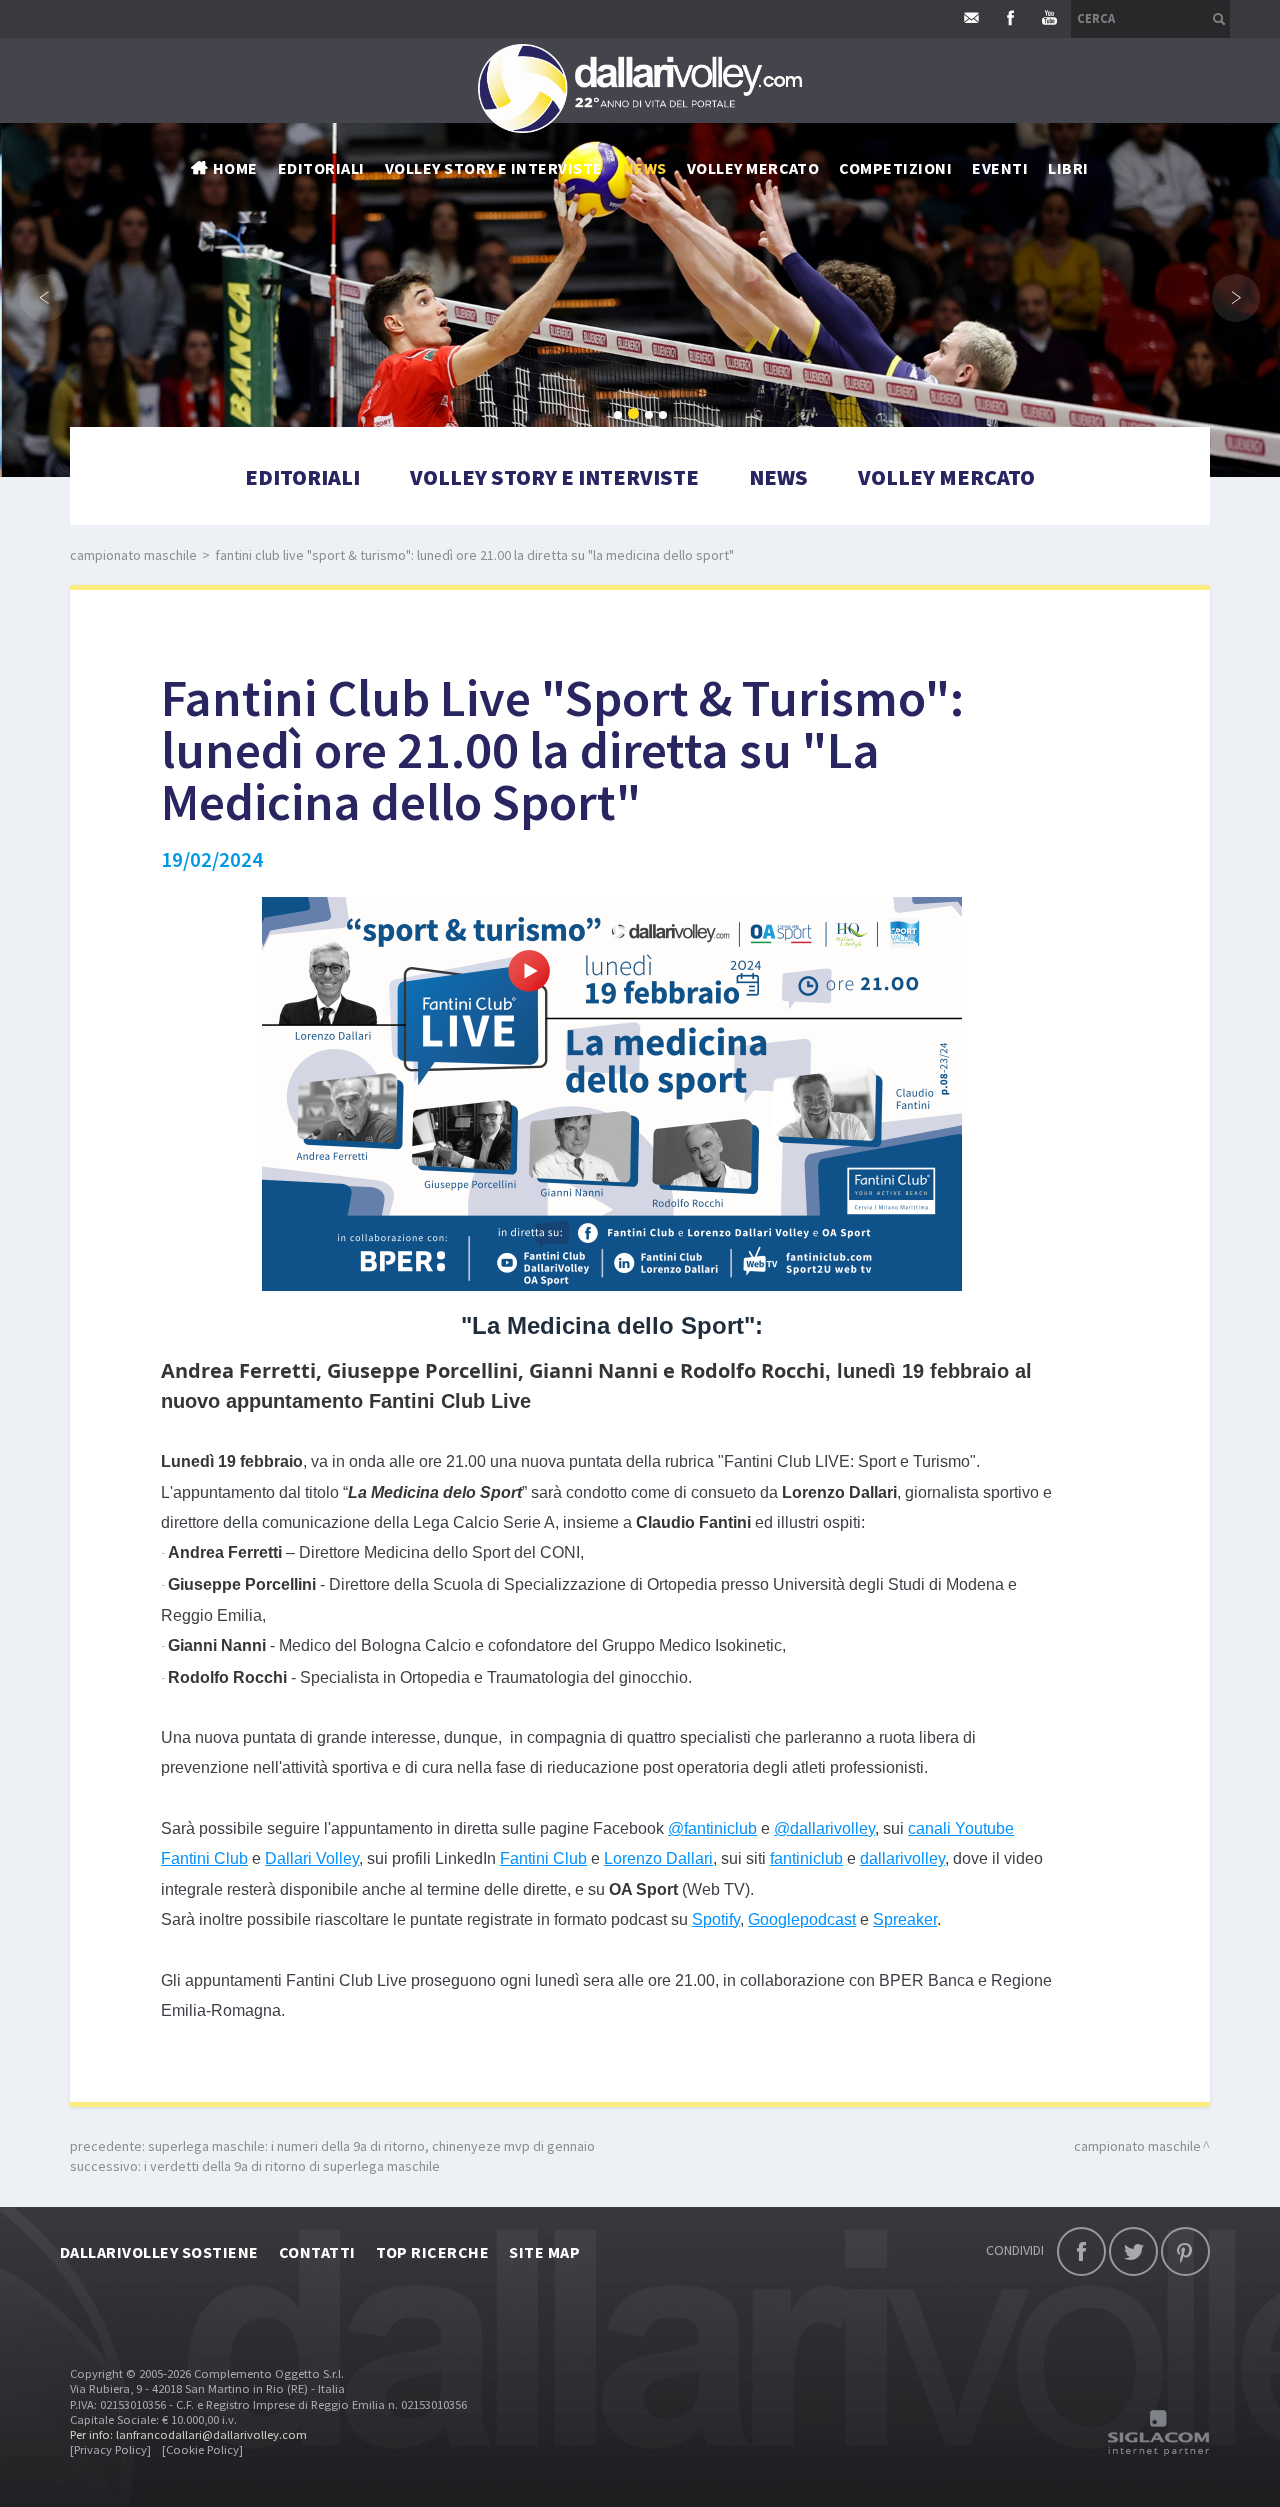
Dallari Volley (312, 1858)
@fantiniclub (712, 1828)
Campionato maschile (133, 555)
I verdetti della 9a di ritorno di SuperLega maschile (292, 2166)
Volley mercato (753, 168)
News (778, 477)
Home (235, 168)
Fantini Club (543, 1858)
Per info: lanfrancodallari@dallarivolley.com (188, 2434)
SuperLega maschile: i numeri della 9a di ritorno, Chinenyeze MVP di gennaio (371, 2146)
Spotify (716, 1919)
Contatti (317, 2252)
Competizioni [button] (895, 168)
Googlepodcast (802, 1919)
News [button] (645, 168)
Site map (544, 2252)
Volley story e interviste (494, 168)
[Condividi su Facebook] (1081, 2251)
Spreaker (905, 1919)
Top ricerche (433, 2252)
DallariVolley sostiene (159, 2252)
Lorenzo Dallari (658, 1858)
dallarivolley (902, 1858)
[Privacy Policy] (110, 2449)
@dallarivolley (824, 1828)
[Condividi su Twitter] (1133, 2251)
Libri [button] (1068, 168)
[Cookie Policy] (202, 2449)
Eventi (1000, 168)
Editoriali (321, 168)
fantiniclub (806, 1858)
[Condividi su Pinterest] (1185, 2251)
